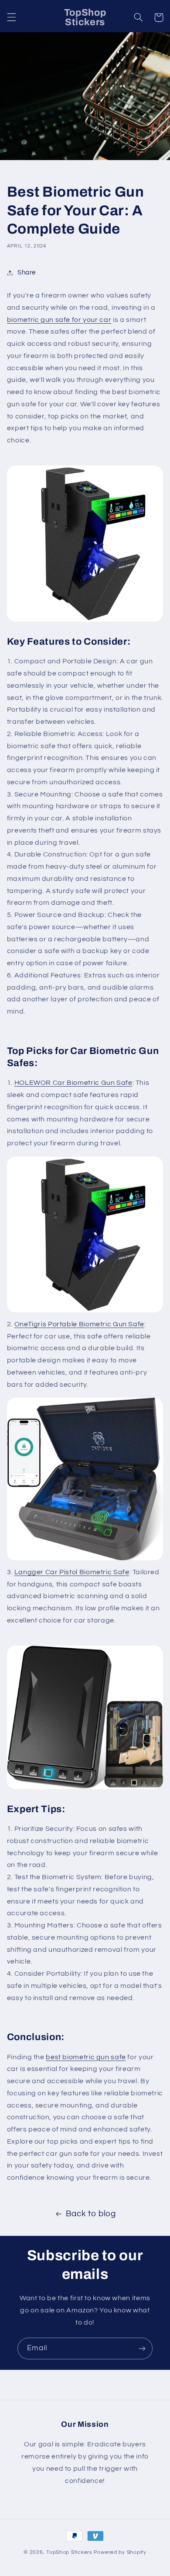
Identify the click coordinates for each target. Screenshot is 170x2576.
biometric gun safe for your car (59, 320)
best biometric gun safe (86, 2057)
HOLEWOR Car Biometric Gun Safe (73, 1083)
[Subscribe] (142, 2348)
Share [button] (27, 273)
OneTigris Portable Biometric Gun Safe (79, 1324)
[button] (11, 17)
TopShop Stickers (69, 2552)
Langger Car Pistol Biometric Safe (72, 1572)
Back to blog (91, 2214)
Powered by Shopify (120, 2552)
